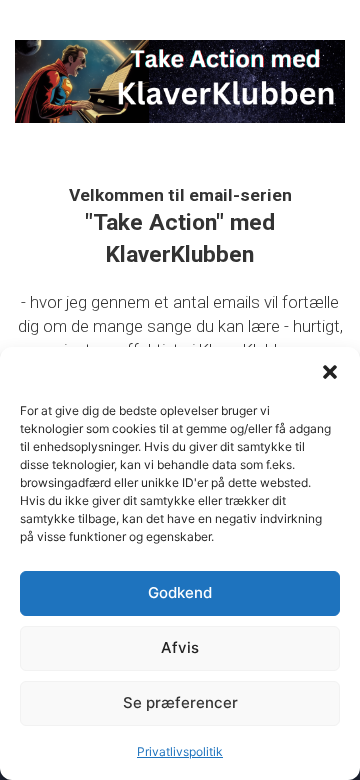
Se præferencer (180, 702)
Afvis (180, 647)
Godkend (180, 592)
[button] (330, 372)
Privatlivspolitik (180, 751)
